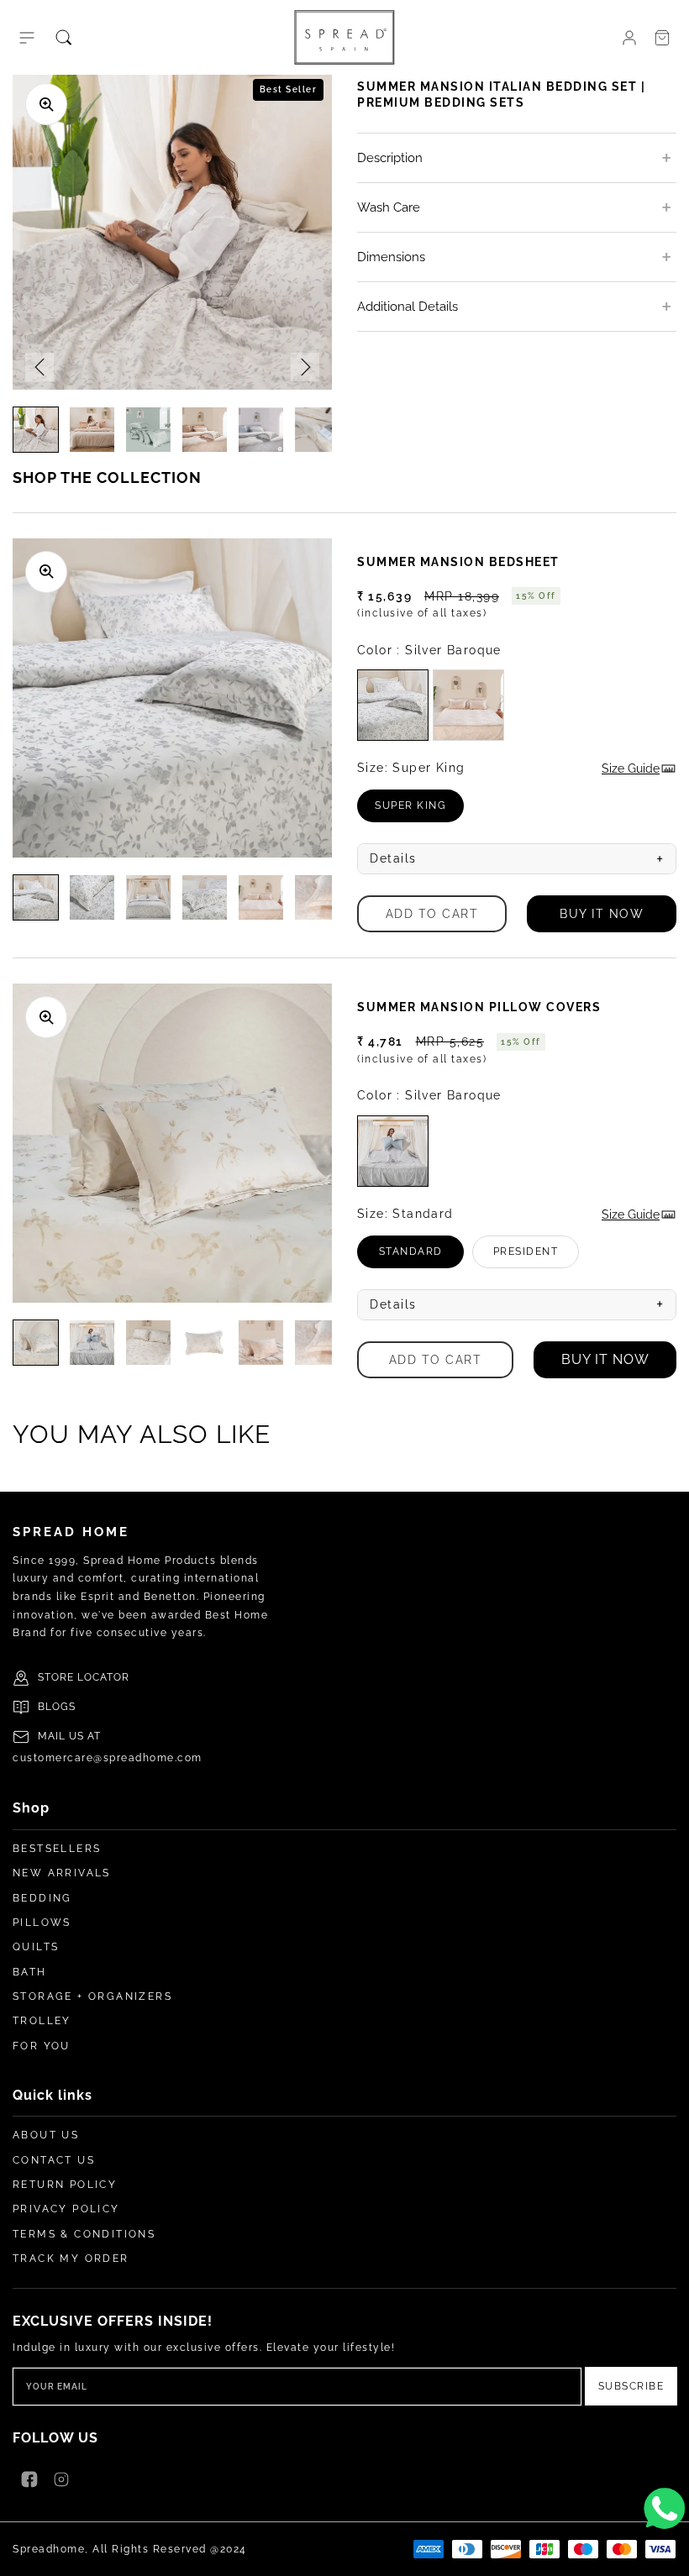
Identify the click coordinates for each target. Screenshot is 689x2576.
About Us (46, 2135)
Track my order (71, 2259)
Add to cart (432, 914)
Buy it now (602, 914)
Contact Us (54, 2160)
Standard (421, 1257)
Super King (419, 811)
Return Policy (65, 2185)
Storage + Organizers (92, 1996)
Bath (30, 1972)
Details (517, 859)
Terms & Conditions (84, 2234)
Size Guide (631, 769)
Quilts (36, 1947)
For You (42, 2046)
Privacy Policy (66, 2209)
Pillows (42, 1923)
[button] (27, 38)
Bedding (42, 1898)
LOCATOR (103, 1677)
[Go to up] (667, 2554)
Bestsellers (57, 1849)
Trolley (42, 2021)
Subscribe (631, 2386)
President (536, 1257)
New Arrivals (62, 1873)
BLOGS (57, 1707)
